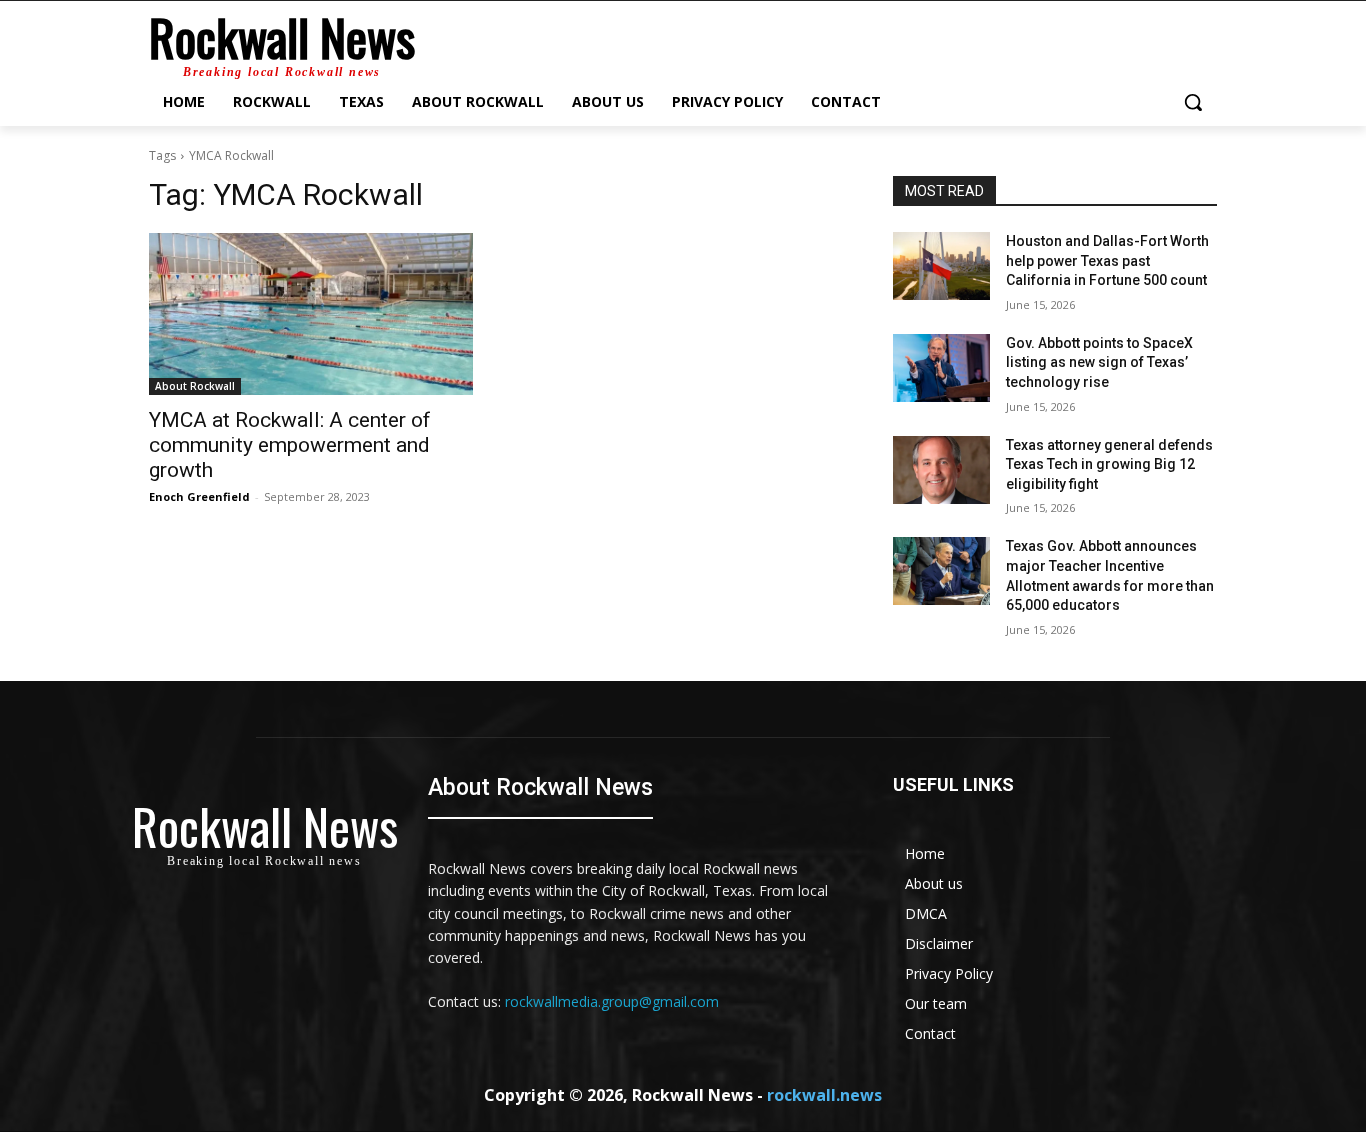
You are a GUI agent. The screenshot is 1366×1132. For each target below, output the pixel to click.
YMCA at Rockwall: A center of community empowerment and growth (290, 445)
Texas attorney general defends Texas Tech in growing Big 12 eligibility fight (1109, 464)
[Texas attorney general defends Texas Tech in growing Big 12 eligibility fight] (941, 470)
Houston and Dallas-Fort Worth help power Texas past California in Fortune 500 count (1107, 260)
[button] (1193, 102)
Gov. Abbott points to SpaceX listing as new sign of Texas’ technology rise (1099, 362)
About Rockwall (195, 386)
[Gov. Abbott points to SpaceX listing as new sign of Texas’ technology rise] (941, 368)
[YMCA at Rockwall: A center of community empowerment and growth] (311, 314)
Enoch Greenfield (199, 496)
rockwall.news (824, 1095)
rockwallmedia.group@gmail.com (612, 1001)
